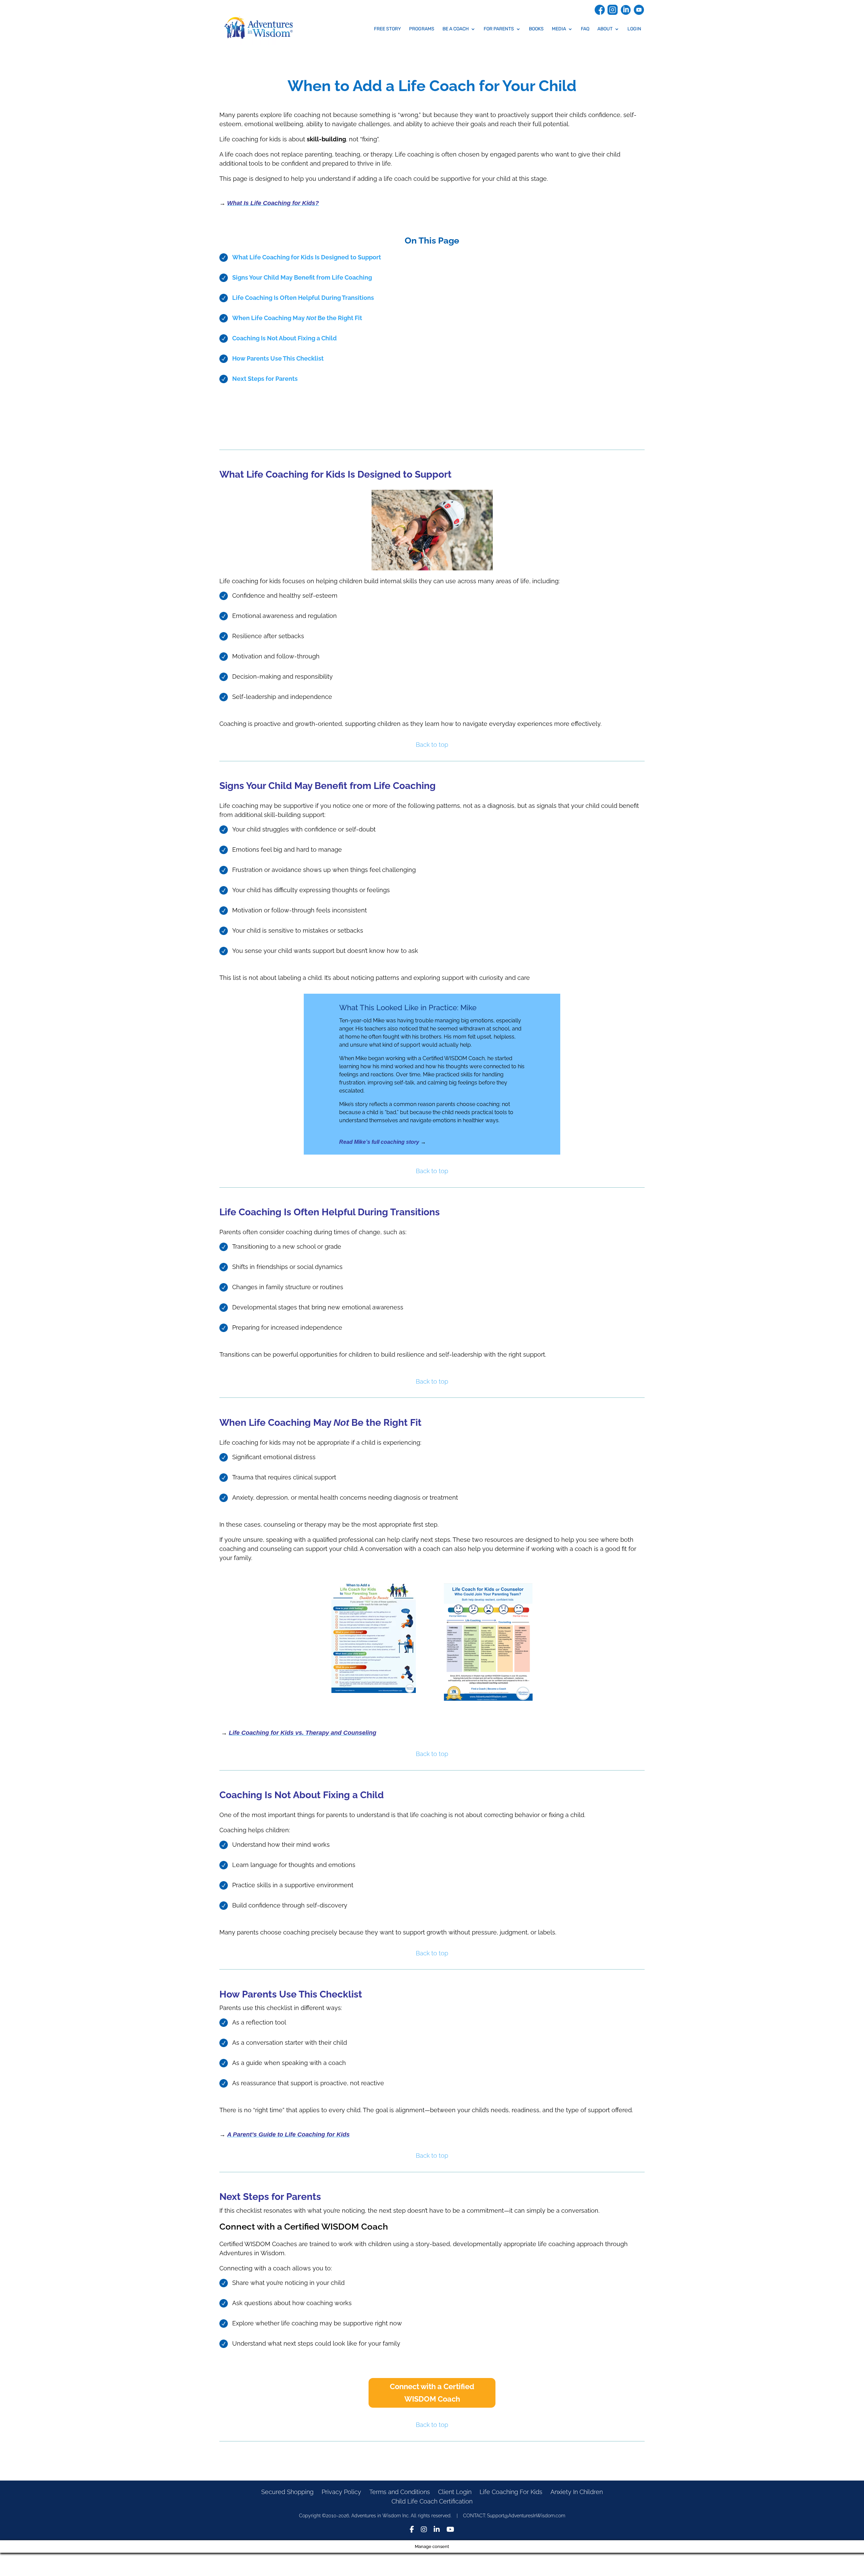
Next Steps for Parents (265, 379)
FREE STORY (387, 29)
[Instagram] (424, 2530)
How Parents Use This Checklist (278, 358)
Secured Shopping (287, 2492)
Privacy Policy (341, 2492)
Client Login (455, 2492)
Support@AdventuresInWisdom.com (526, 2516)
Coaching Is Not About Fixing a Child (285, 338)
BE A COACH (456, 29)
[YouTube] (450, 2530)
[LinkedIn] (437, 2530)
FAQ (585, 29)
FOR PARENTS (499, 29)
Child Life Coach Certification (432, 2501)
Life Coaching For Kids (511, 2492)
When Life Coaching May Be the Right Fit (297, 318)
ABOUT (605, 29)
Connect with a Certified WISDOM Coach (432, 2393)
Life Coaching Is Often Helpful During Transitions (303, 298)
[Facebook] (412, 2530)
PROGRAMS (422, 29)
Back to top (432, 745)
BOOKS (536, 29)
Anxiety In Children (577, 2492)
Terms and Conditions (400, 2492)
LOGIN (634, 29)
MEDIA (559, 29)
